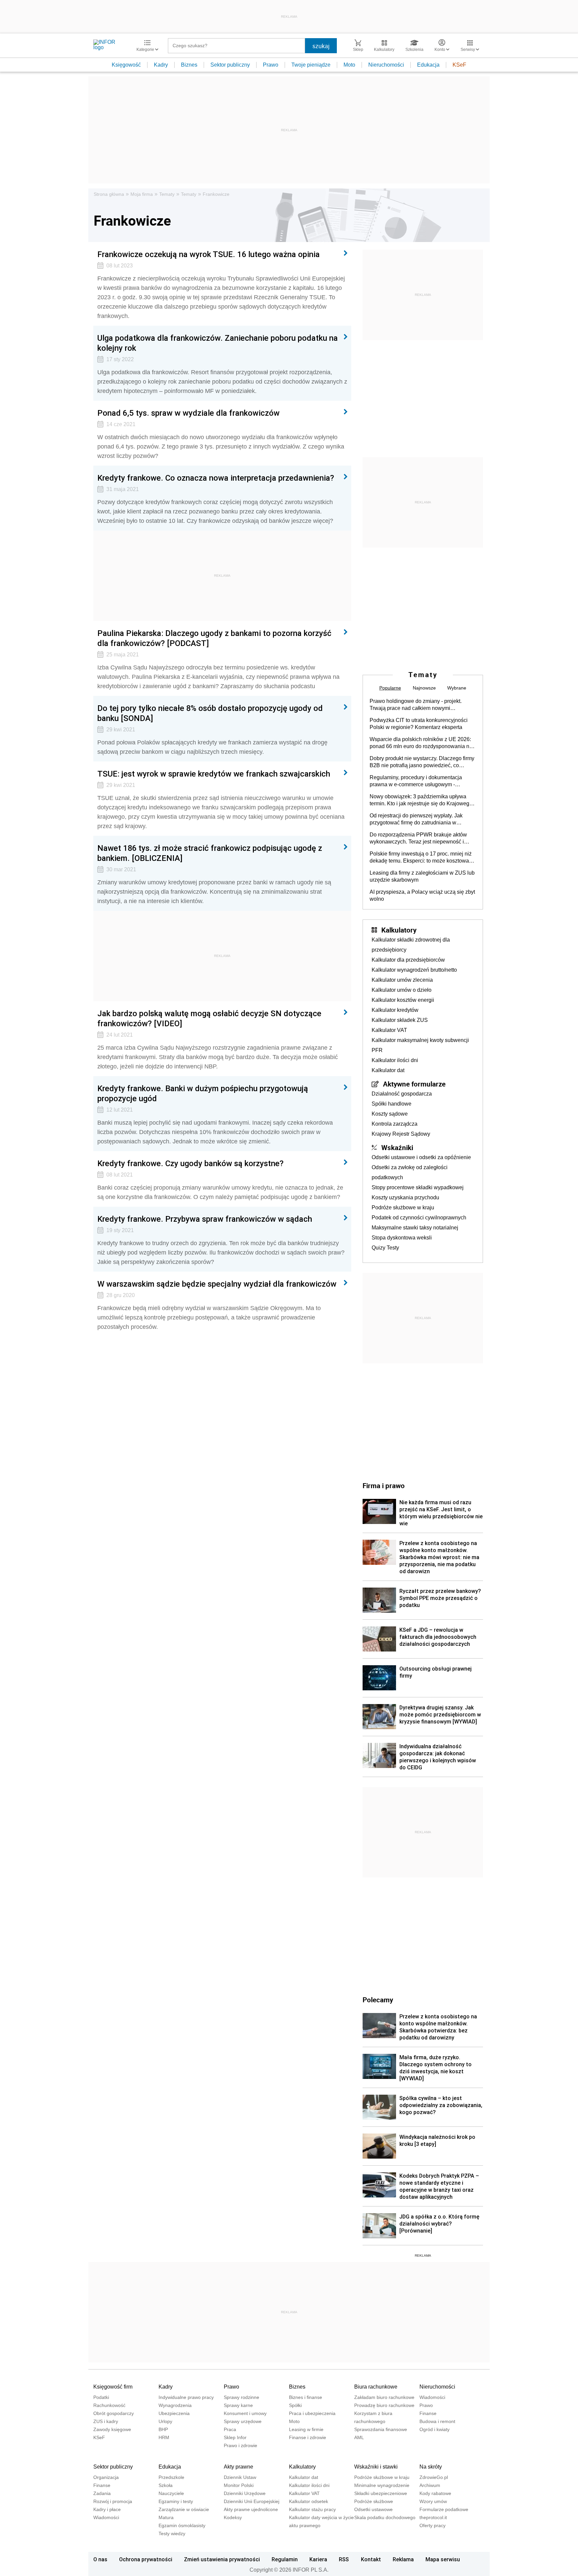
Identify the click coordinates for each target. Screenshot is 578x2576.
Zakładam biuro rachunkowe (384, 2397)
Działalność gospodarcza (402, 1094)
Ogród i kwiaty (435, 2429)
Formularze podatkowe (444, 2509)
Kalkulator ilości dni (395, 1060)
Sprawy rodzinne (242, 2397)
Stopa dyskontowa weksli (402, 1238)
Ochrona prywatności (146, 2559)
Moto (349, 65)
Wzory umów (433, 2501)
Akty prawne (238, 2467)
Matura (166, 2517)
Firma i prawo (384, 1485)
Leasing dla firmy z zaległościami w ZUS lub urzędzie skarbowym (422, 876)
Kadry (161, 65)
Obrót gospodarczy (114, 2413)
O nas (100, 2559)
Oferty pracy (432, 2525)
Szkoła (166, 2485)
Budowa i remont (437, 2421)
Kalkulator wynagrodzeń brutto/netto (414, 970)
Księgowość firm (113, 2387)
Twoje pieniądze (311, 65)
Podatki (101, 2397)
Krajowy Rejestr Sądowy (401, 1134)
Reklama (403, 2559)
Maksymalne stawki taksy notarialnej (415, 1228)
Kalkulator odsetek (309, 2501)
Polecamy (378, 2000)
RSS (344, 2559)
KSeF (459, 65)
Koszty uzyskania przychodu (405, 1197)
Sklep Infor (235, 2437)
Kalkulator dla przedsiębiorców (408, 960)
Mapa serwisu (443, 2559)
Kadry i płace (107, 2509)
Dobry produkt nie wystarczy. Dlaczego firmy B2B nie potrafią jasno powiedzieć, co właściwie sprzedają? (422, 762)
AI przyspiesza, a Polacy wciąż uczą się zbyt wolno (422, 895)
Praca (230, 2429)
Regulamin (285, 2559)
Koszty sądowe (390, 1114)
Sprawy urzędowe (243, 2421)
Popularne (390, 688)
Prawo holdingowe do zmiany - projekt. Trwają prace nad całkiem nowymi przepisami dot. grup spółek (416, 705)
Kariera (318, 2559)
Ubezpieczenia (174, 2413)
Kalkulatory (399, 930)
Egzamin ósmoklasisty (182, 2525)
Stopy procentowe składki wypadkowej (418, 1187)
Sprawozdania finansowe (381, 2429)
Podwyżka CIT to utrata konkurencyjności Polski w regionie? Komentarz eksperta (419, 724)
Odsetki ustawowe (373, 2509)
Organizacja (106, 2477)
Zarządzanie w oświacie (184, 2509)
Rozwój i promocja (113, 2501)
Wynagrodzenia (175, 2405)
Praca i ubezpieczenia (312, 2413)
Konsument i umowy (245, 2413)
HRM (164, 2437)
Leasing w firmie (306, 2429)
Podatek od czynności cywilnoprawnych (419, 1218)
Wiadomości (432, 2397)
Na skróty (431, 2467)
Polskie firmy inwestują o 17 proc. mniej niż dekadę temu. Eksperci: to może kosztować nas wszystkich (421, 858)
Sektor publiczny (230, 65)
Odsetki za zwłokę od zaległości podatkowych (410, 1172)
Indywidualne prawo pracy (186, 2397)
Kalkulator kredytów (395, 1010)
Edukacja (428, 65)
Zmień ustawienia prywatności (222, 2559)
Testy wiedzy (172, 2533)
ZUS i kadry (106, 2421)
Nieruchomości (386, 65)
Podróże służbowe (374, 2501)
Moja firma (142, 194)
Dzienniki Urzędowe (245, 2493)
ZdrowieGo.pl (434, 2477)
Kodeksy (233, 2517)
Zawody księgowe (112, 2429)
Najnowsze (424, 688)
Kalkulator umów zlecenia (402, 980)
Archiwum (430, 2485)
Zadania (102, 2493)
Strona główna (109, 194)
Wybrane (457, 688)
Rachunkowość (109, 2405)
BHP (163, 2429)
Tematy (167, 194)
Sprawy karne (238, 2405)
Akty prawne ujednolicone (251, 2509)
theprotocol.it (433, 2517)
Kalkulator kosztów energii (403, 1000)
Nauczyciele (171, 2493)
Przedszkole (171, 2477)
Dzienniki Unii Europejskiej (252, 2501)
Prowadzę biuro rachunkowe (384, 2405)
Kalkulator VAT (389, 1030)
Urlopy (165, 2421)
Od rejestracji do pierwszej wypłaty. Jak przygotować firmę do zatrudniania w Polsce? (416, 819)
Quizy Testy (385, 1248)
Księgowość (126, 65)
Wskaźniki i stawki (376, 2467)
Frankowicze (216, 194)
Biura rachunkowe (376, 2387)
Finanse (428, 2413)
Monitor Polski (239, 2485)
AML (359, 2437)
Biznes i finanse (306, 2397)
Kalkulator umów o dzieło (402, 990)
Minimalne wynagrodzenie (382, 2485)
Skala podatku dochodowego (385, 2517)
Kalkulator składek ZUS (400, 1020)
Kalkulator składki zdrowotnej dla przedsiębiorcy (411, 945)
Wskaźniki (397, 1147)
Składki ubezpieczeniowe (381, 2493)
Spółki (295, 2405)
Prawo (271, 65)
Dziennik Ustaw (240, 2477)
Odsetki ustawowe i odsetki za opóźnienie (421, 1157)
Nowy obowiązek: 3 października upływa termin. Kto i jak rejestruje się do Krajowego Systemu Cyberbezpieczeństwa (421, 800)
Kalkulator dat (388, 1070)
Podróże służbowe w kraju (403, 1207)
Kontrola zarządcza (395, 1124)
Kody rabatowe (435, 2493)
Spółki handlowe (392, 1104)
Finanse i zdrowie (308, 2437)
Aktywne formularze (414, 1084)
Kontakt (371, 2559)
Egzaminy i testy (176, 2501)
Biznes (189, 65)
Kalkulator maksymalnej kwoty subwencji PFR (420, 1045)
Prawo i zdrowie (240, 2445)
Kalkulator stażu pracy (312, 2509)
